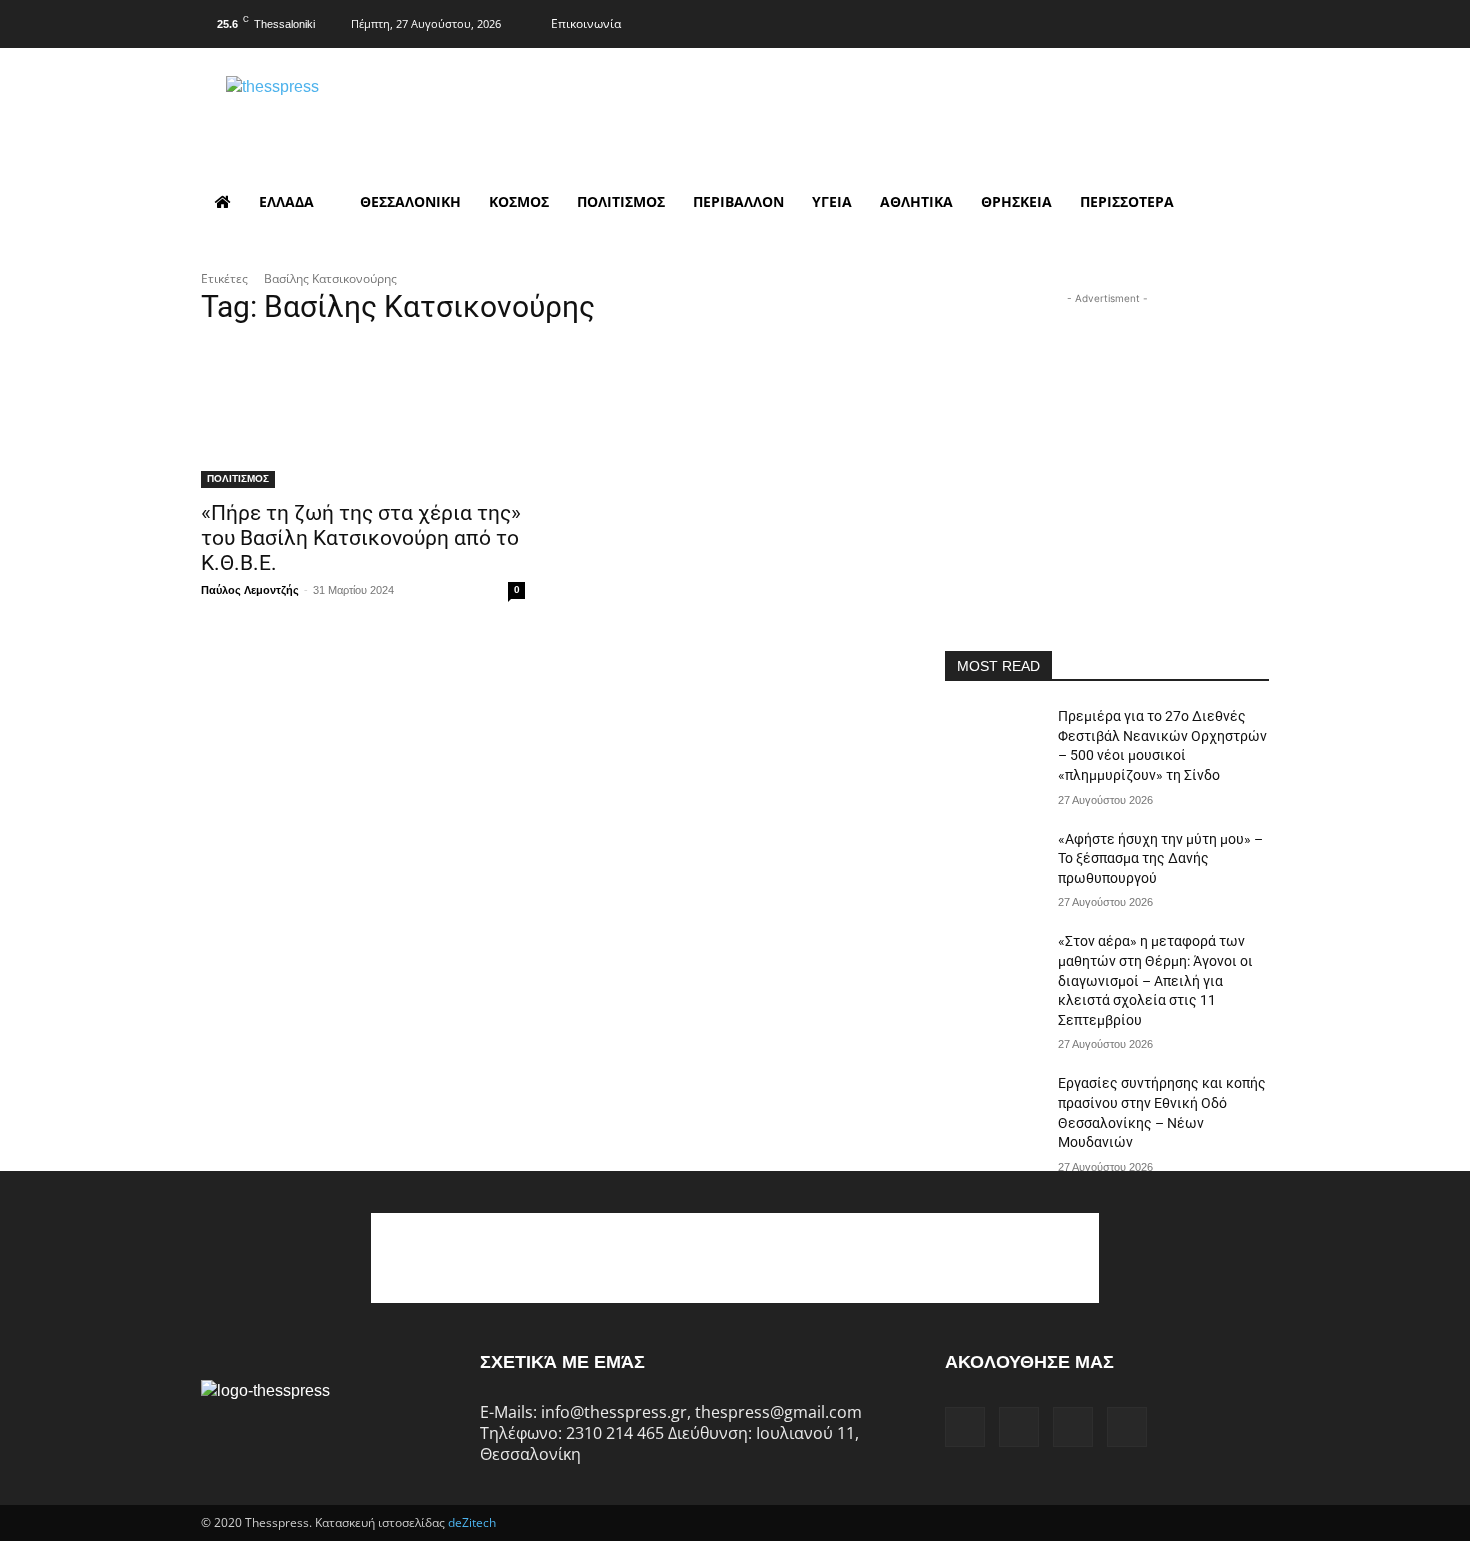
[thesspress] (376, 110)
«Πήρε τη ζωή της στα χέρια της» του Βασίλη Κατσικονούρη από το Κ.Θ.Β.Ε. (361, 538)
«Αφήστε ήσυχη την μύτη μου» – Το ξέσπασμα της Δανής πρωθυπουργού (1160, 858)
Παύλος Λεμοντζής (250, 590)
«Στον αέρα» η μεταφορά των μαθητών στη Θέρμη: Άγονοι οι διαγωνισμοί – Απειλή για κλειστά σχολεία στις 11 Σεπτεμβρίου (1155, 980)
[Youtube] (1252, 21)
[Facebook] (1134, 21)
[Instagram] (1173, 21)
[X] (1213, 21)
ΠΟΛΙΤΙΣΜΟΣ (238, 478)
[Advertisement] (1107, 434)
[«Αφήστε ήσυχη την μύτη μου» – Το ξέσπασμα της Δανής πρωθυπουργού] (993, 864)
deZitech (472, 1522)
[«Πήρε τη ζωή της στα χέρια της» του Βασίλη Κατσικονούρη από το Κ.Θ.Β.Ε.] (363, 407)
